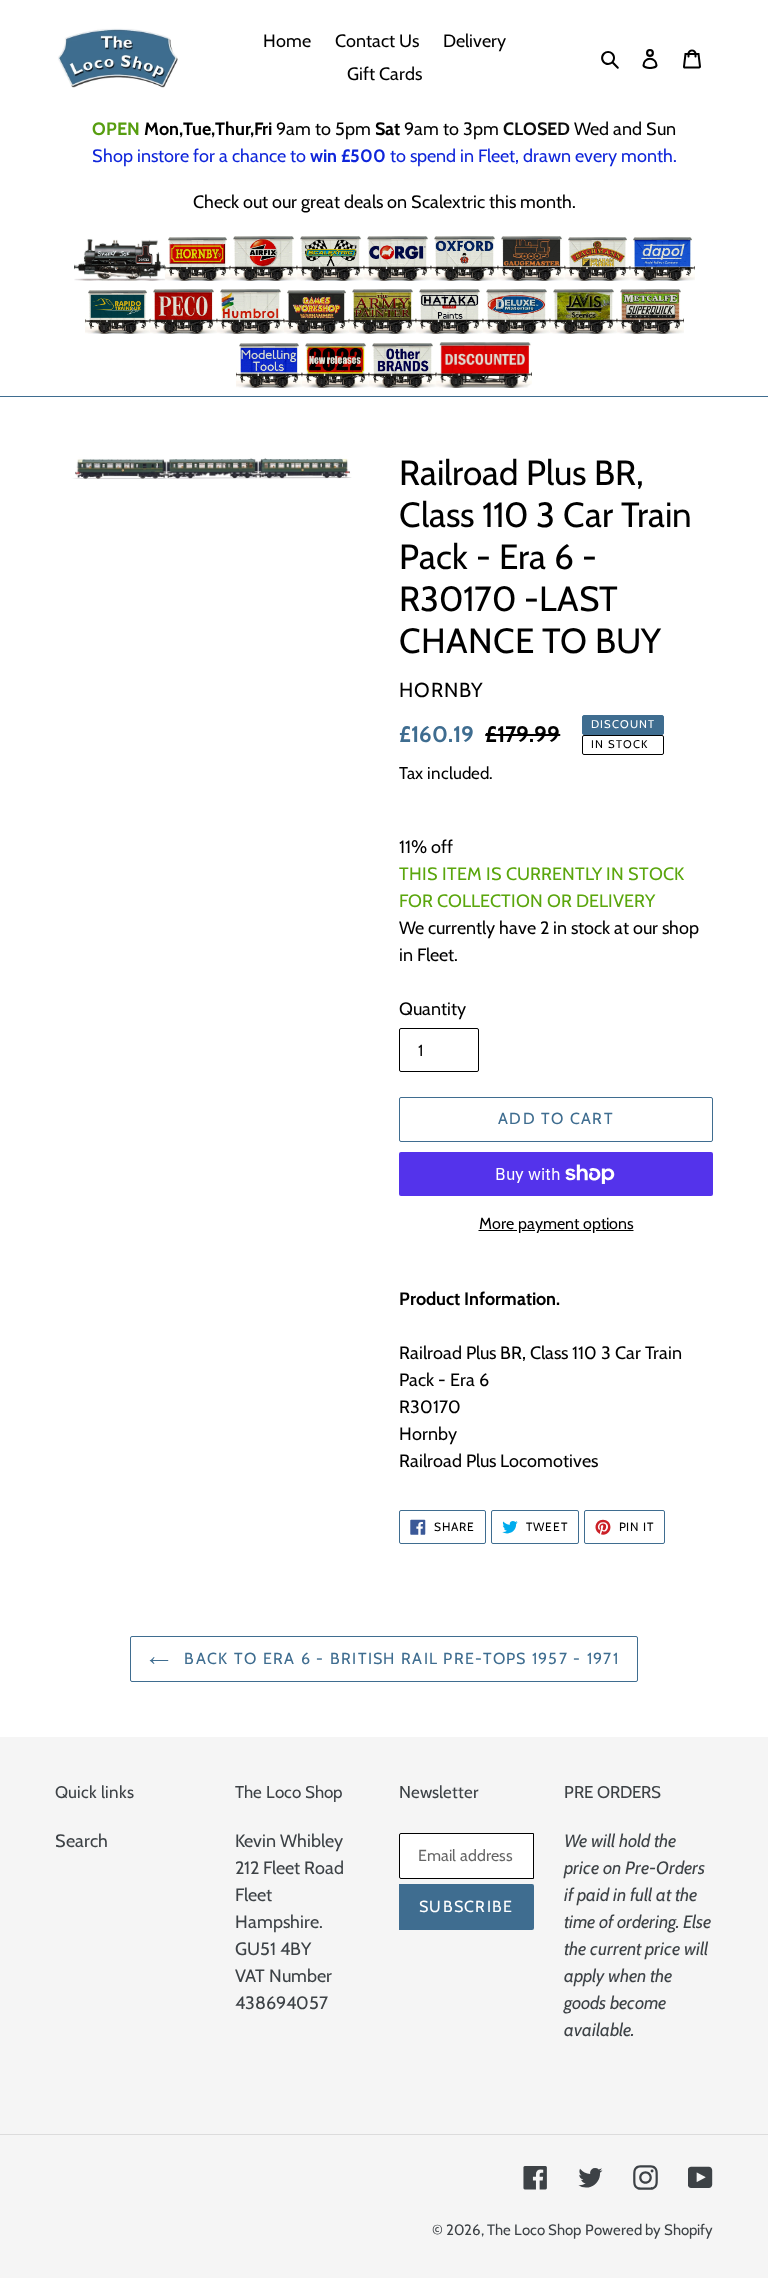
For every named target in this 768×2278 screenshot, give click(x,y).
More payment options (556, 1223)
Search (81, 1841)
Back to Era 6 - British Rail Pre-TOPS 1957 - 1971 (399, 1658)
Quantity (432, 1009)
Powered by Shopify (649, 2230)
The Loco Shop (534, 2230)
